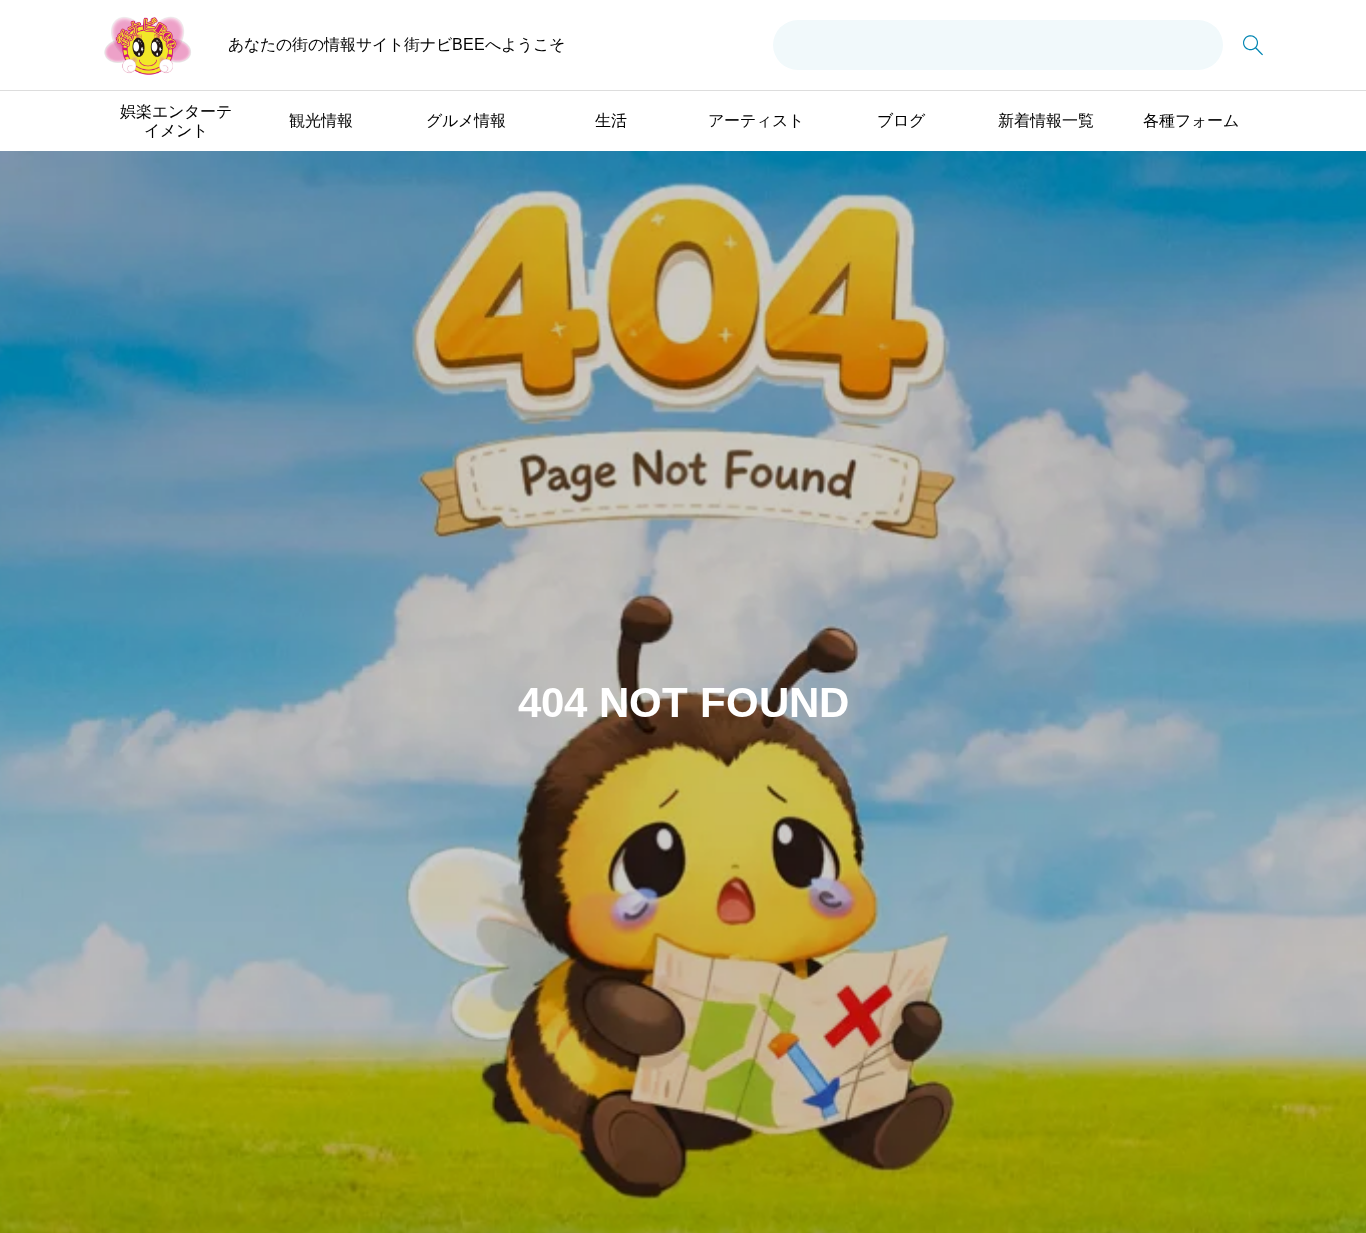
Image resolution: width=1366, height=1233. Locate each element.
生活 (611, 120)
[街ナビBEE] (148, 45)
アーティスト (756, 120)
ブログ (901, 120)
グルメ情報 (466, 120)
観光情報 (321, 120)
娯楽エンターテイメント (176, 121)
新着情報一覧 (1046, 120)
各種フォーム (1191, 120)
